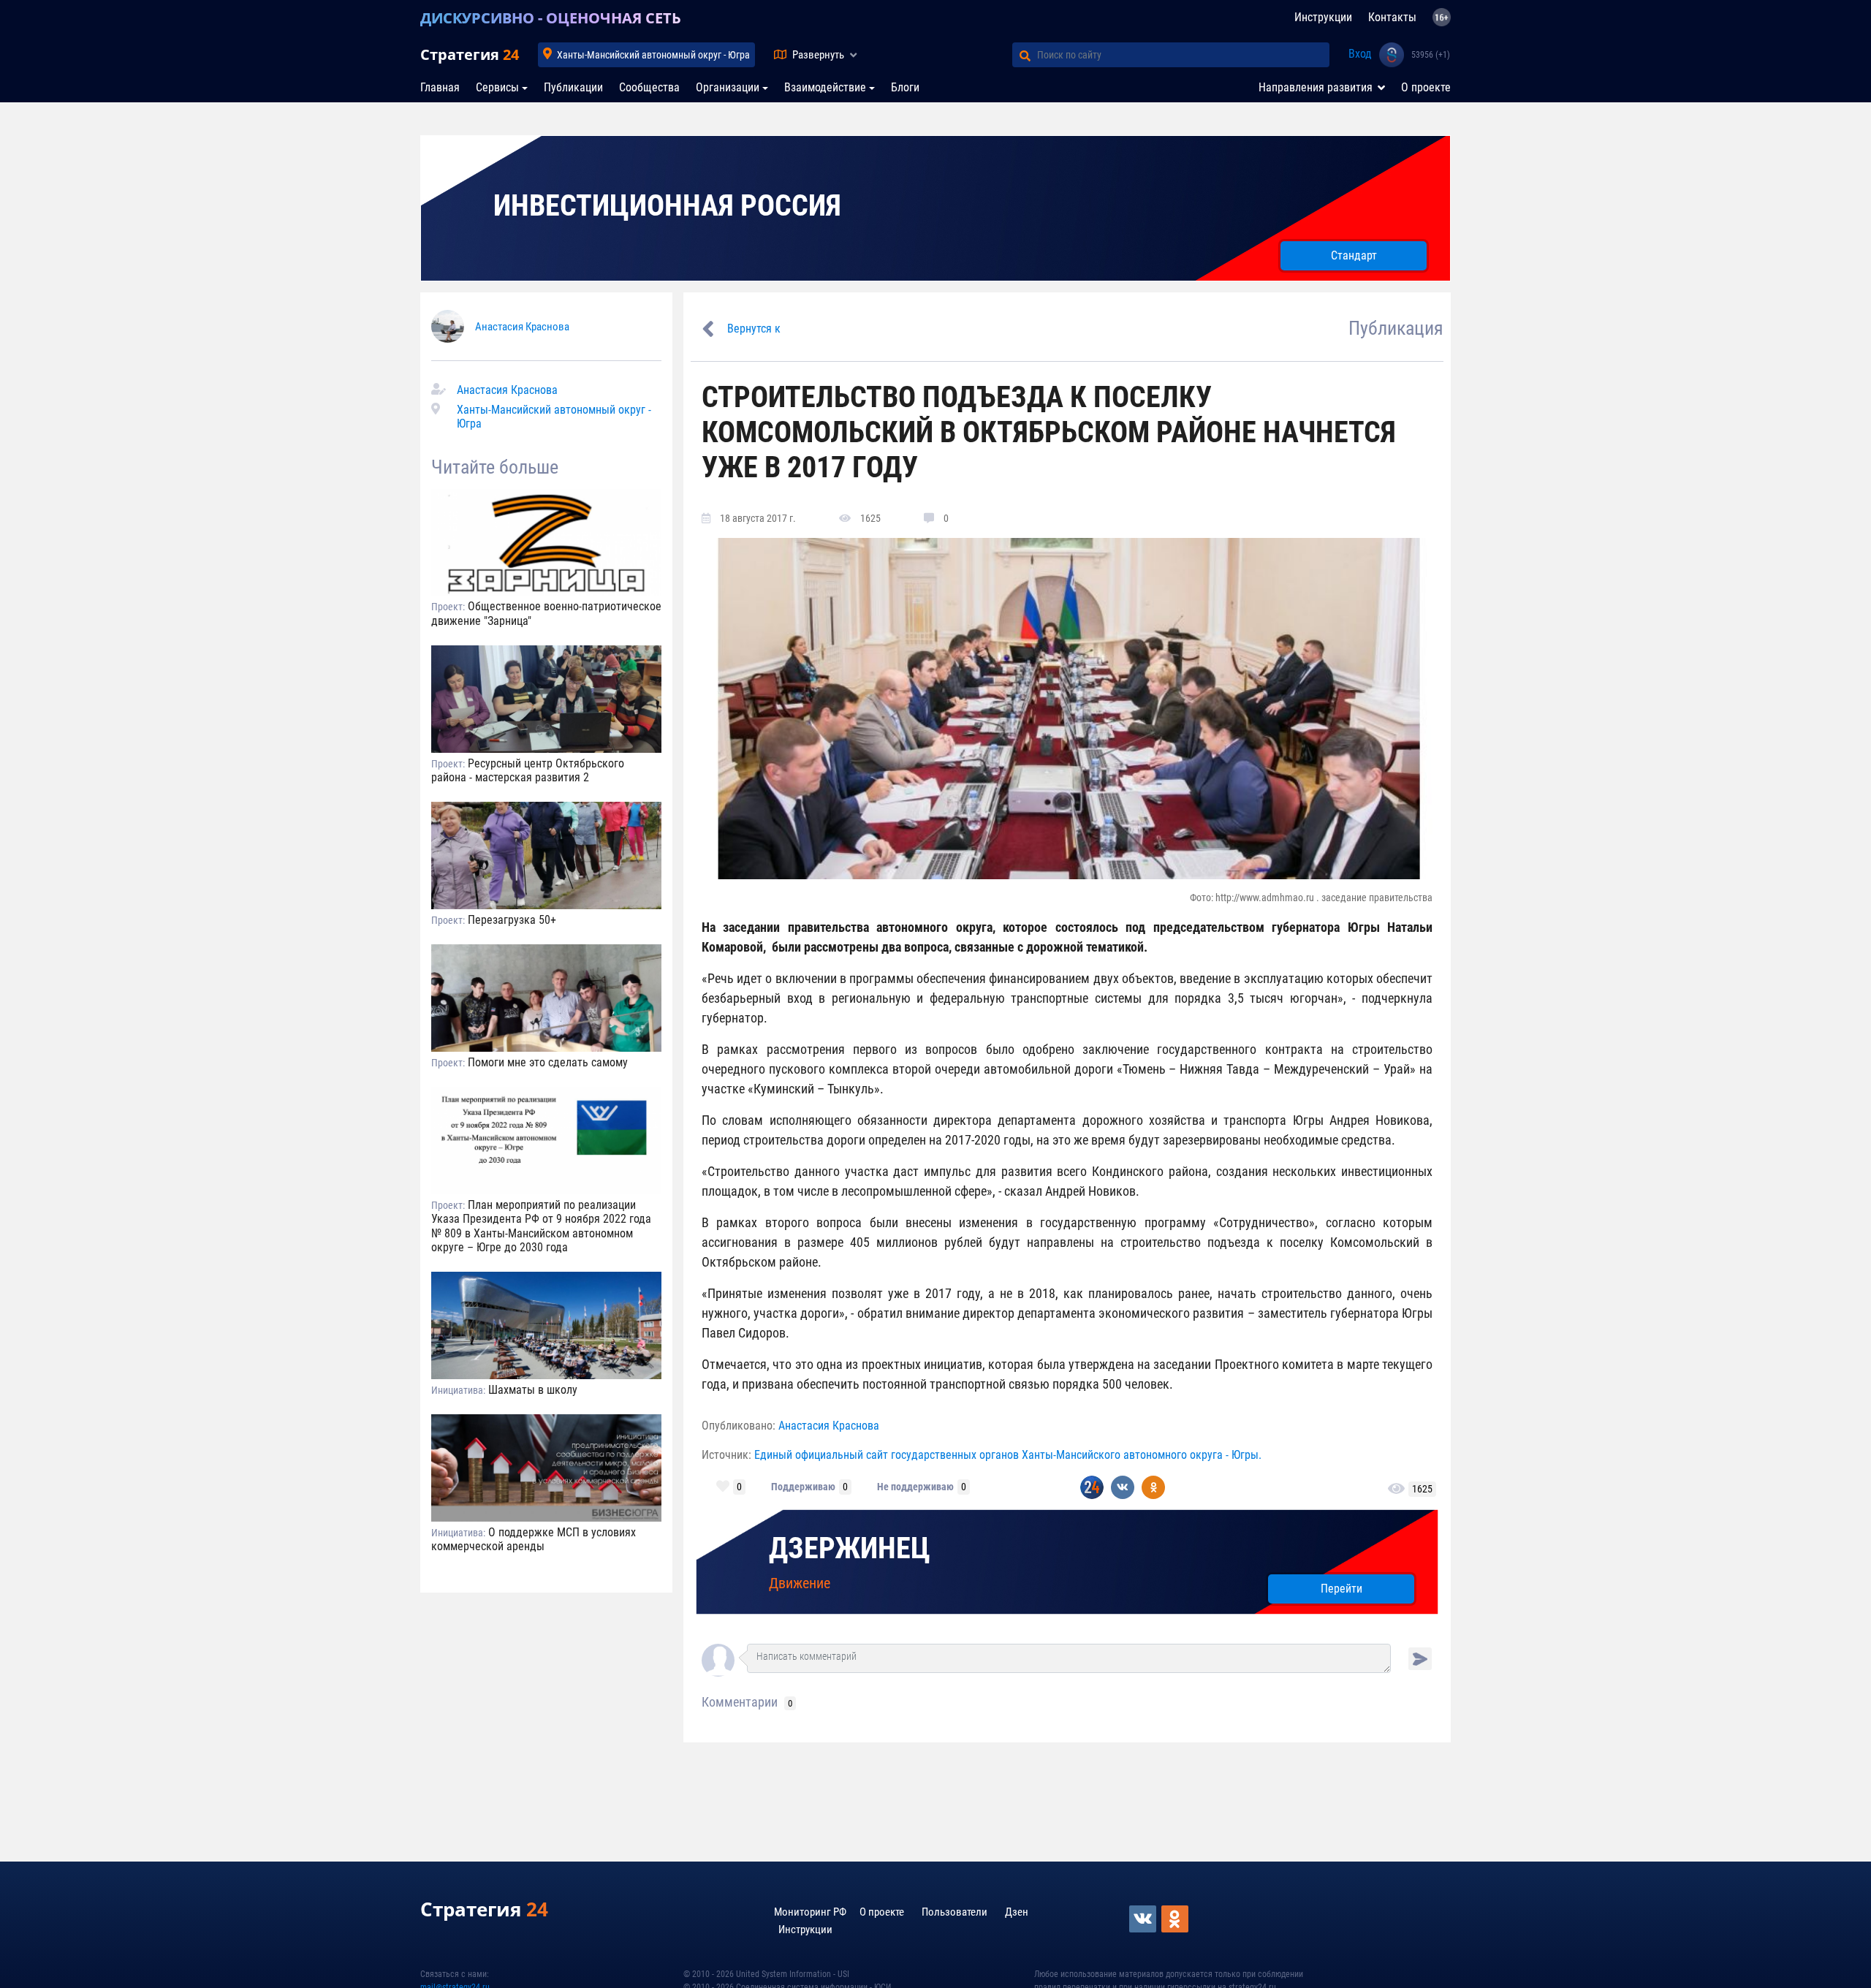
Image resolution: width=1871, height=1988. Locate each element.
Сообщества (649, 87)
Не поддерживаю (915, 1487)
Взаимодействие (825, 87)
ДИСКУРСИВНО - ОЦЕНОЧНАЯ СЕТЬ (551, 18)
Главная (440, 87)
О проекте (1426, 87)
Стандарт (1354, 255)
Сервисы (497, 87)
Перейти (1341, 1589)
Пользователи (955, 1912)
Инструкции (1323, 17)
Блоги (905, 87)
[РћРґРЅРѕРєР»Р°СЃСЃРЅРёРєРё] (1176, 1919)
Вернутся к (754, 329)
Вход (1360, 54)
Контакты (1392, 17)
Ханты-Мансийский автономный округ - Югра (653, 55)
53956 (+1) (1431, 55)
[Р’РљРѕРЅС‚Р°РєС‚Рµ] (1144, 1919)
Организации (728, 87)
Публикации (573, 87)
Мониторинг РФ (810, 1912)
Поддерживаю (803, 1487)
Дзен (1017, 1912)
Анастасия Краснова (522, 327)
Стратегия (470, 54)
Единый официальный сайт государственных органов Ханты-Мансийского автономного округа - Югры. (1008, 1455)
